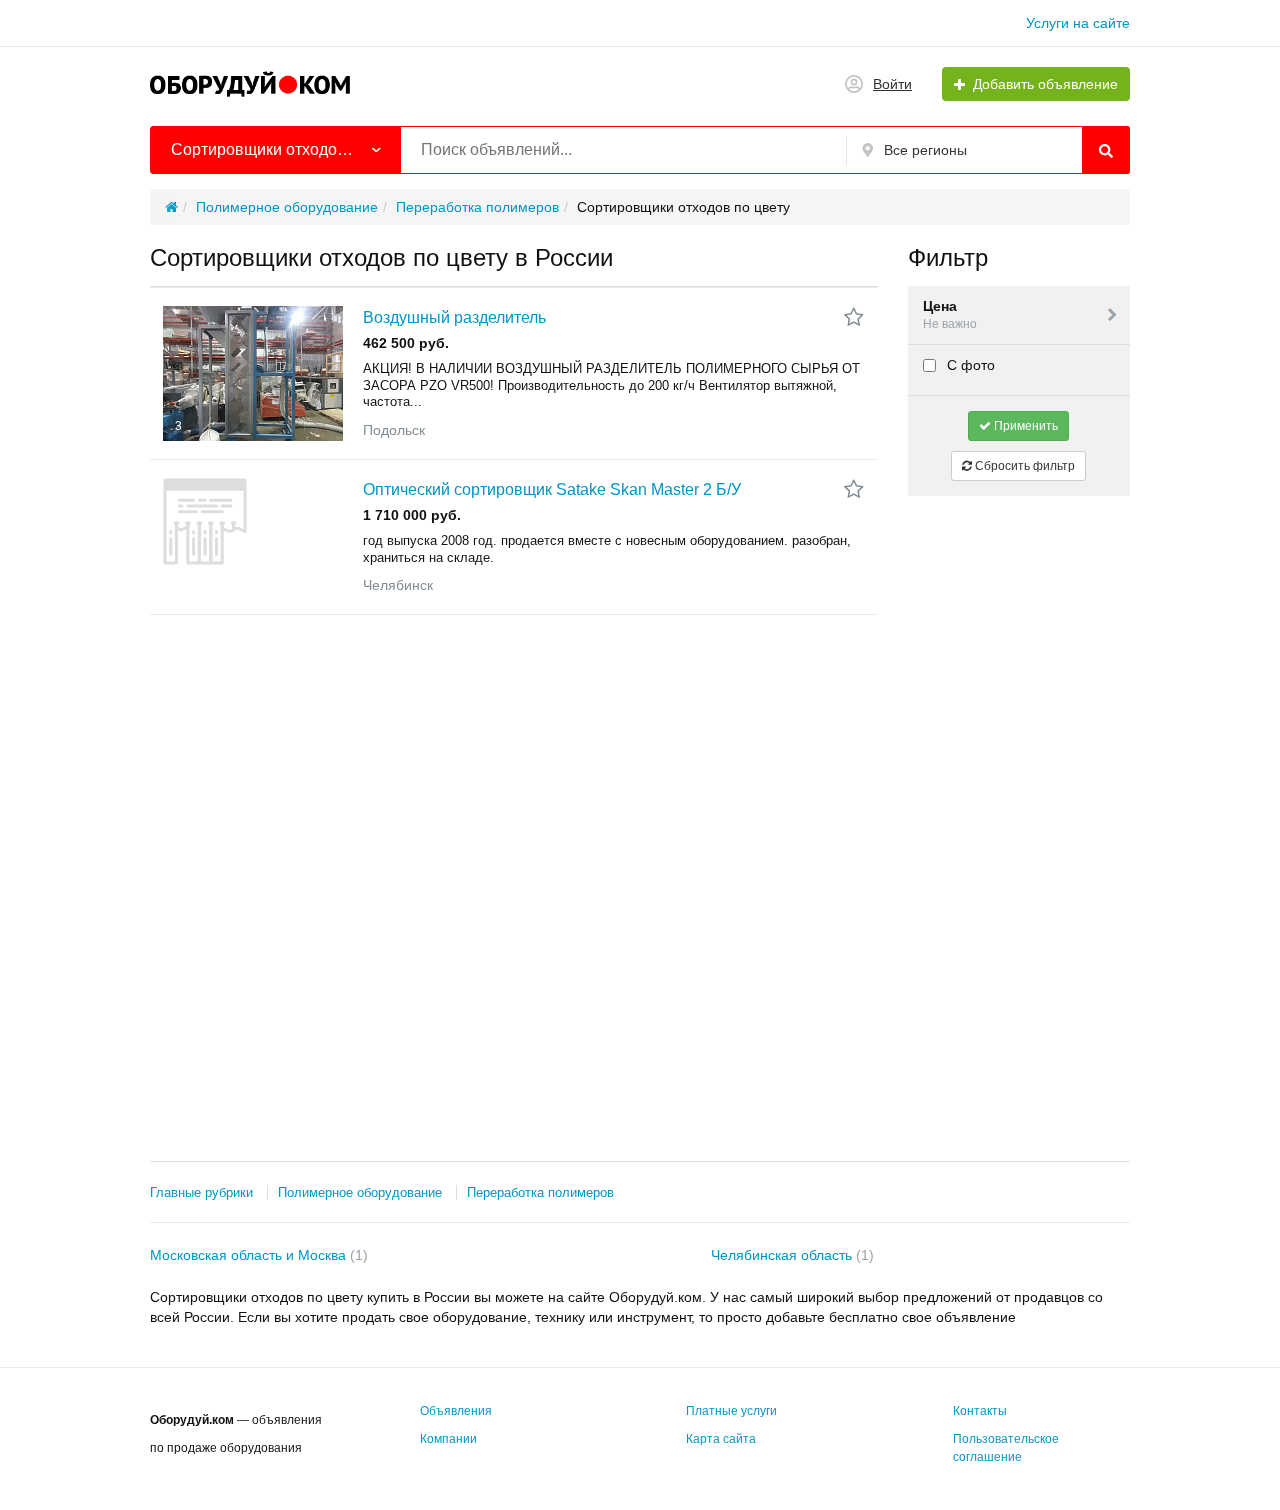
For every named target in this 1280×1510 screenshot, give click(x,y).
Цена (950, 314)
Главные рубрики (201, 1192)
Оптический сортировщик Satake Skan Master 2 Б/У (552, 489)
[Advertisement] (1019, 811)
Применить (1024, 426)
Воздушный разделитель (454, 317)
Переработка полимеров (540, 1192)
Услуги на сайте (1078, 23)
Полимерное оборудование (360, 1192)
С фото (969, 365)
